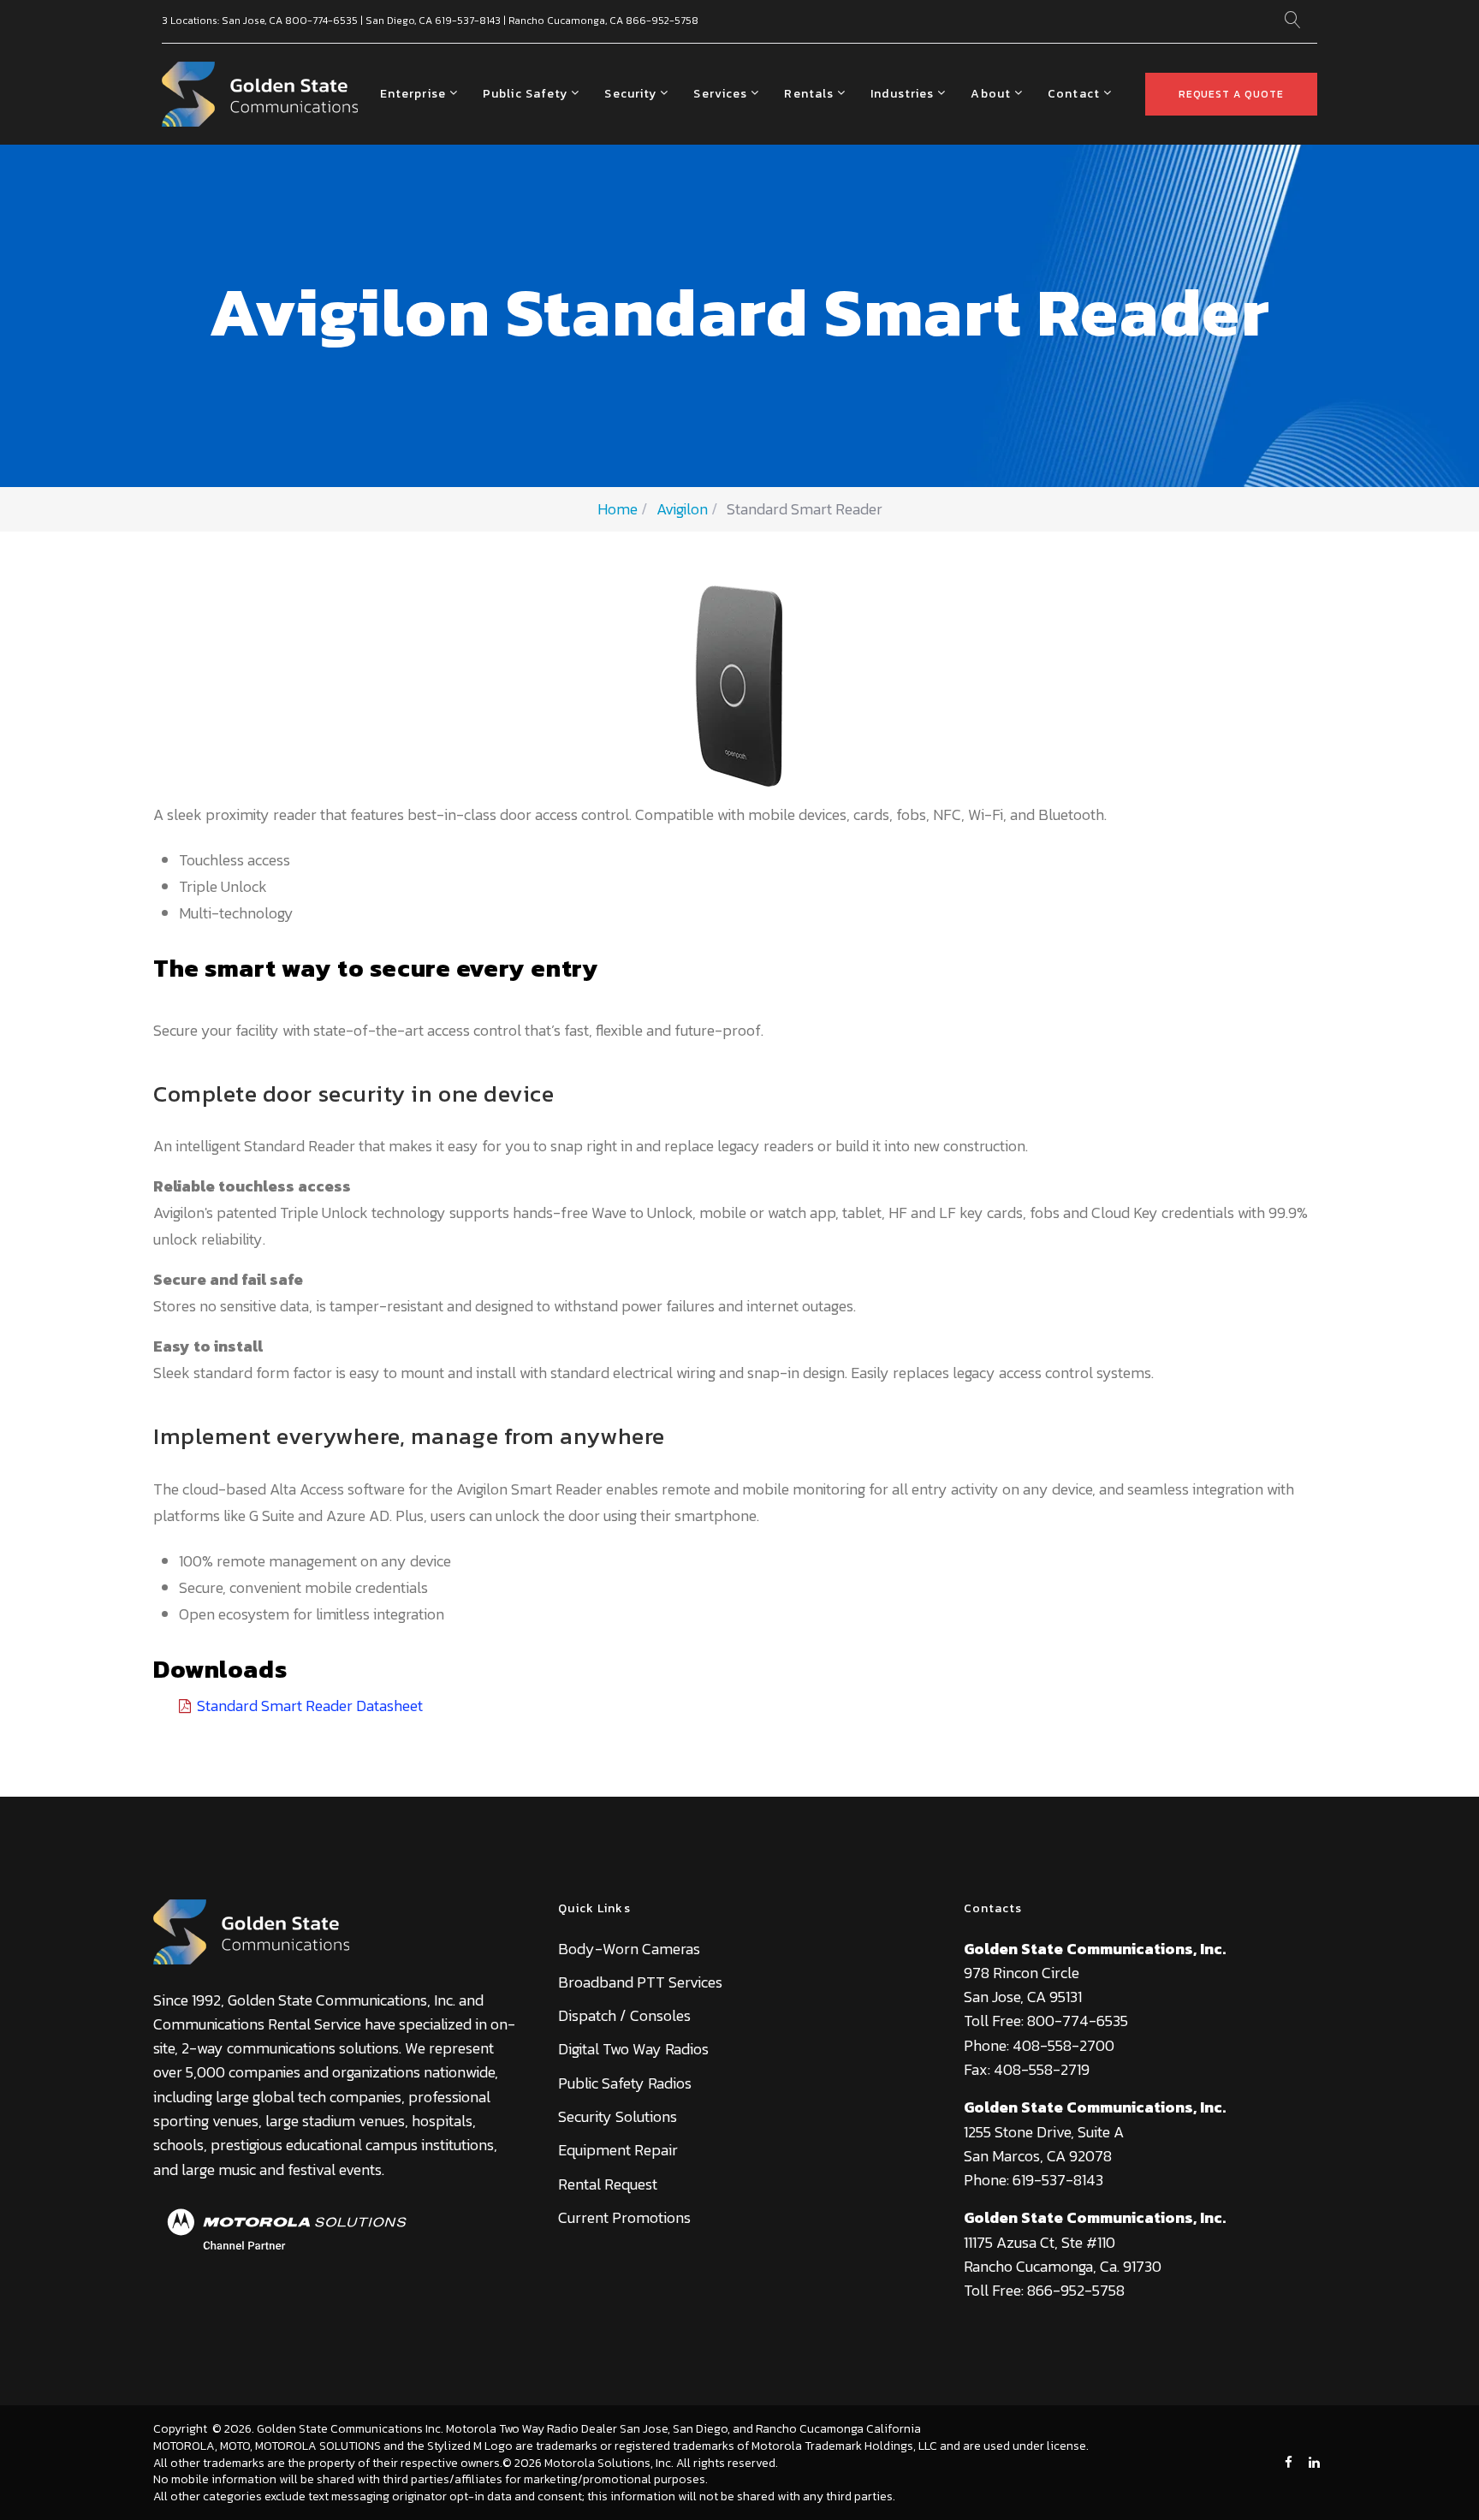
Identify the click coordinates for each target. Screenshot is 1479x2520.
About (991, 94)
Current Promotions (624, 2217)
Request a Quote (1231, 94)
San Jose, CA (252, 21)
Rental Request (608, 2184)
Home (618, 509)
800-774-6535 (321, 21)
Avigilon (682, 509)
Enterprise (413, 94)
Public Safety (526, 94)
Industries (902, 94)
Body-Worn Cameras (629, 1949)
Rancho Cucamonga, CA (566, 21)
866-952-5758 (662, 21)
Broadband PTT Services (640, 1982)
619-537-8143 (468, 21)
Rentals (809, 94)
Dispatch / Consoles (624, 2015)
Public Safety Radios (625, 2083)
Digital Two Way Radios (633, 2049)
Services (720, 94)
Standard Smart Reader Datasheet (310, 1706)
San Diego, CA (399, 21)
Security (630, 94)
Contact (1074, 94)
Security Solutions (618, 2116)
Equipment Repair (618, 2150)
